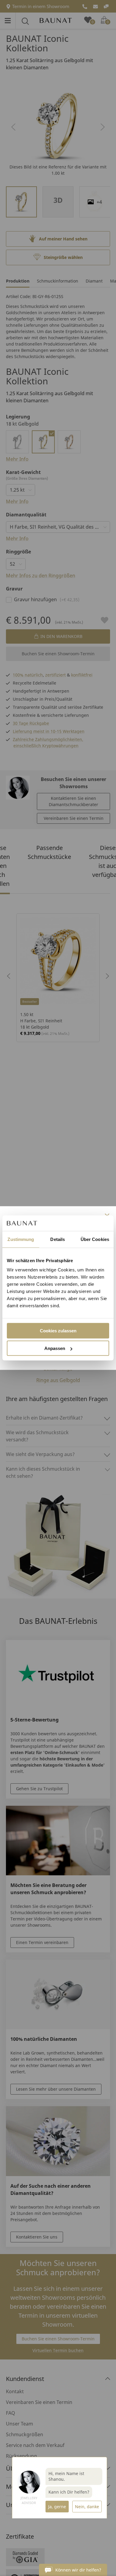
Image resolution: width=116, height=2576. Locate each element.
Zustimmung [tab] (21, 1239)
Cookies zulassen (58, 1331)
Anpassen (55, 1348)
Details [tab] (58, 1239)
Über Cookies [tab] (95, 1239)
